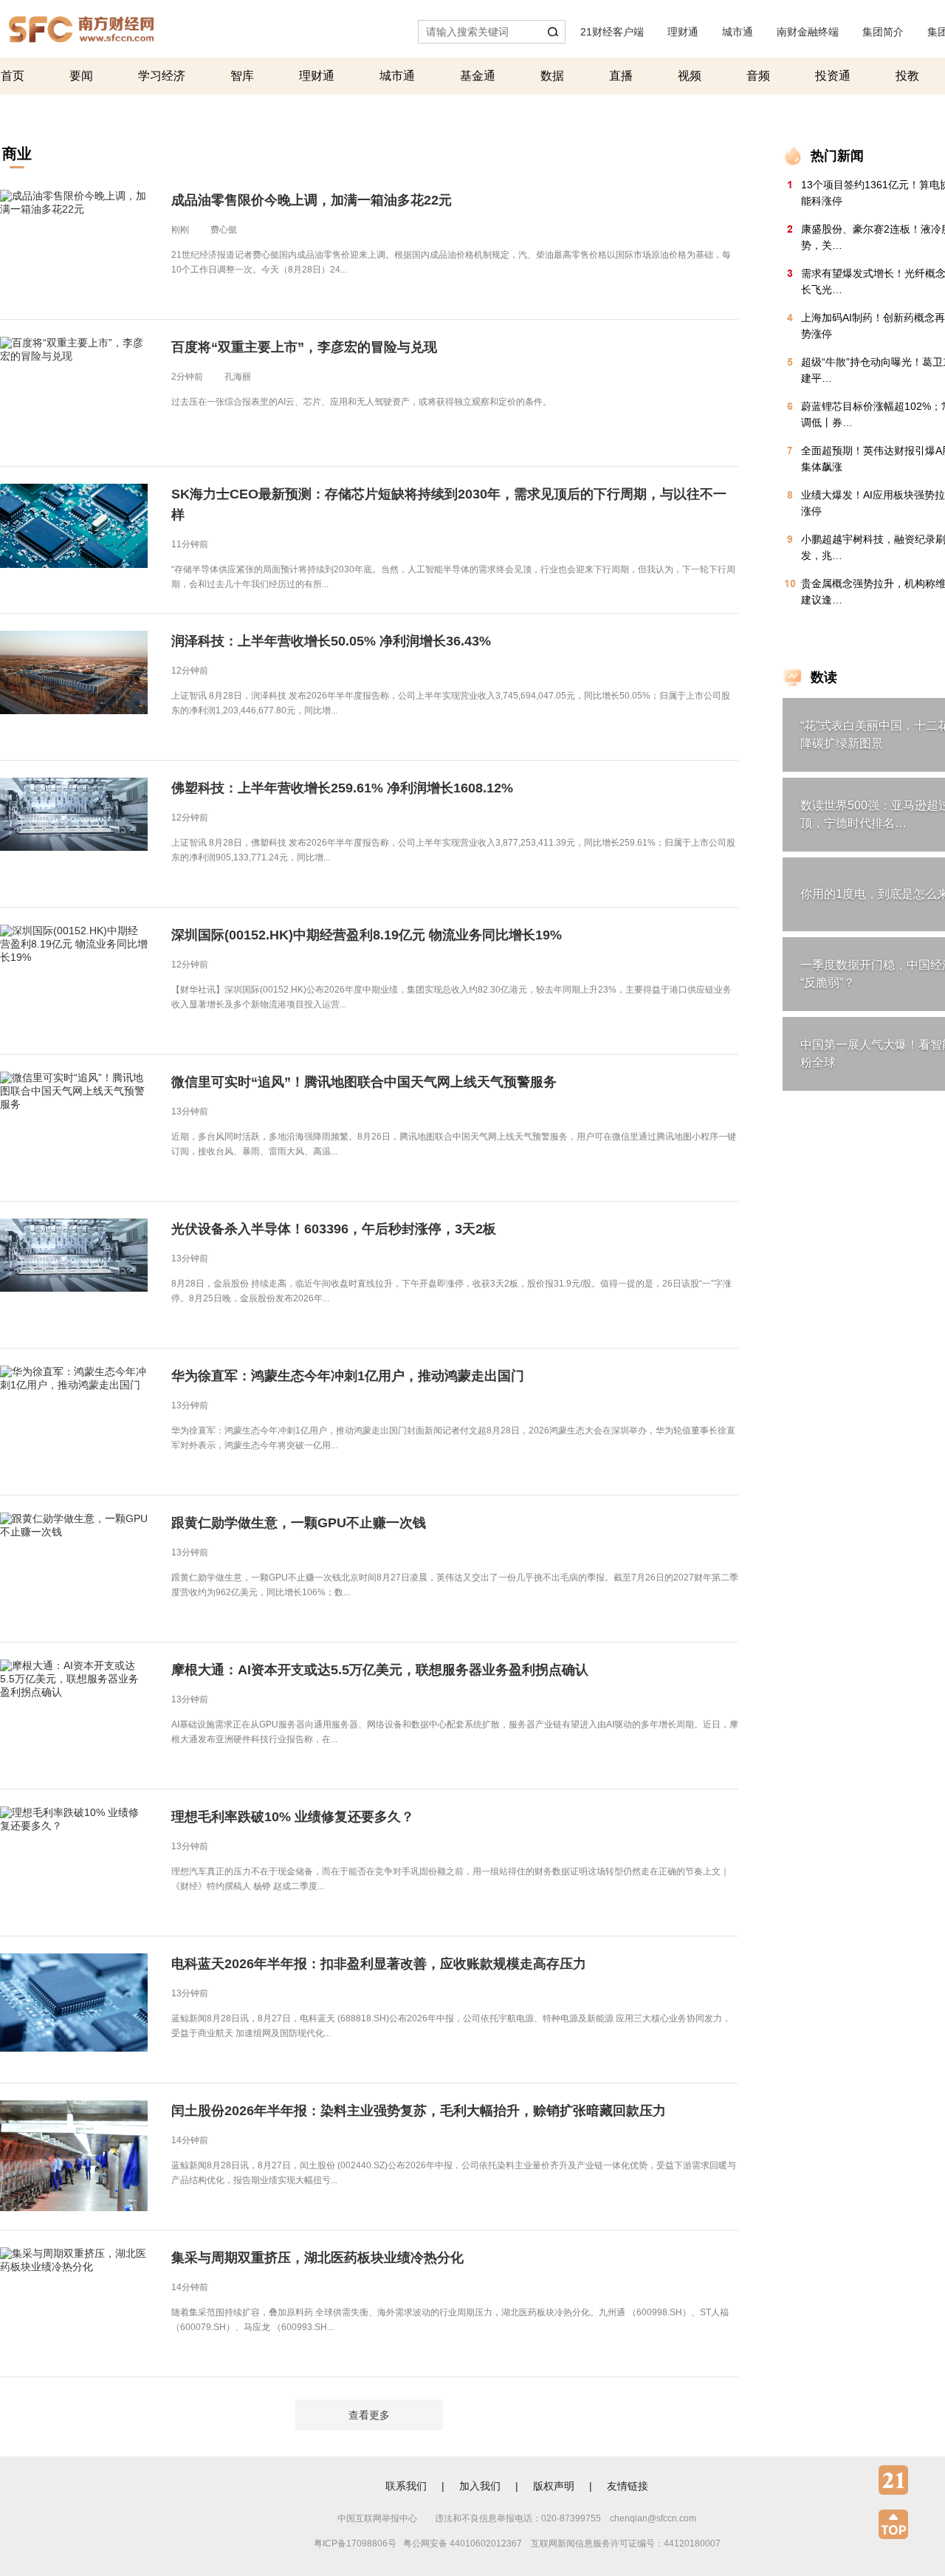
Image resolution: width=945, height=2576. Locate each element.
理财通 (683, 32)
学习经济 (162, 76)
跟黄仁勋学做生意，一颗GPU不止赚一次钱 (299, 1523)
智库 (242, 76)
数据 (552, 76)
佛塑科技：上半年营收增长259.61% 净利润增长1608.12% (342, 788)
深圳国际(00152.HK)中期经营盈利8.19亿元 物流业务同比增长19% (367, 935)
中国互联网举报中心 (377, 2518)
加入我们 (480, 2486)
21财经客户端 (612, 32)
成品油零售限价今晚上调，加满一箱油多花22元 (312, 200)
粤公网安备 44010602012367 (463, 2544)
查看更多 (369, 2415)
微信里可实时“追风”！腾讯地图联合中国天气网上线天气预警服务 (364, 1082)
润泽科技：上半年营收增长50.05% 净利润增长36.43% (331, 641)
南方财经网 (81, 25)
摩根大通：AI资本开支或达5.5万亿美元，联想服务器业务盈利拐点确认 (380, 1670)
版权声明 (554, 2486)
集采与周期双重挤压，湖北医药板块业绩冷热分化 (317, 2258)
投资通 (833, 76)
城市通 (738, 32)
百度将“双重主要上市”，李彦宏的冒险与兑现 (304, 347)
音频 (758, 76)
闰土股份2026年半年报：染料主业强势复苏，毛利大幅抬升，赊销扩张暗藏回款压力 (419, 2111)
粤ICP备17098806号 (355, 2544)
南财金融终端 (808, 32)
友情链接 (628, 2486)
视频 (690, 76)
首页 (13, 76)
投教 (907, 76)
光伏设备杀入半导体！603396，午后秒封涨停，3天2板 (334, 1229)
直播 (621, 76)
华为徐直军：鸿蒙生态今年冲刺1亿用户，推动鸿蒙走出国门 (348, 1376)
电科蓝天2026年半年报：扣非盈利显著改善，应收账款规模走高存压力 (379, 1964)
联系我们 (406, 2486)
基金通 (478, 76)
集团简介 (883, 32)
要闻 (81, 76)
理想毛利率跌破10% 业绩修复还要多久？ (293, 1817)
